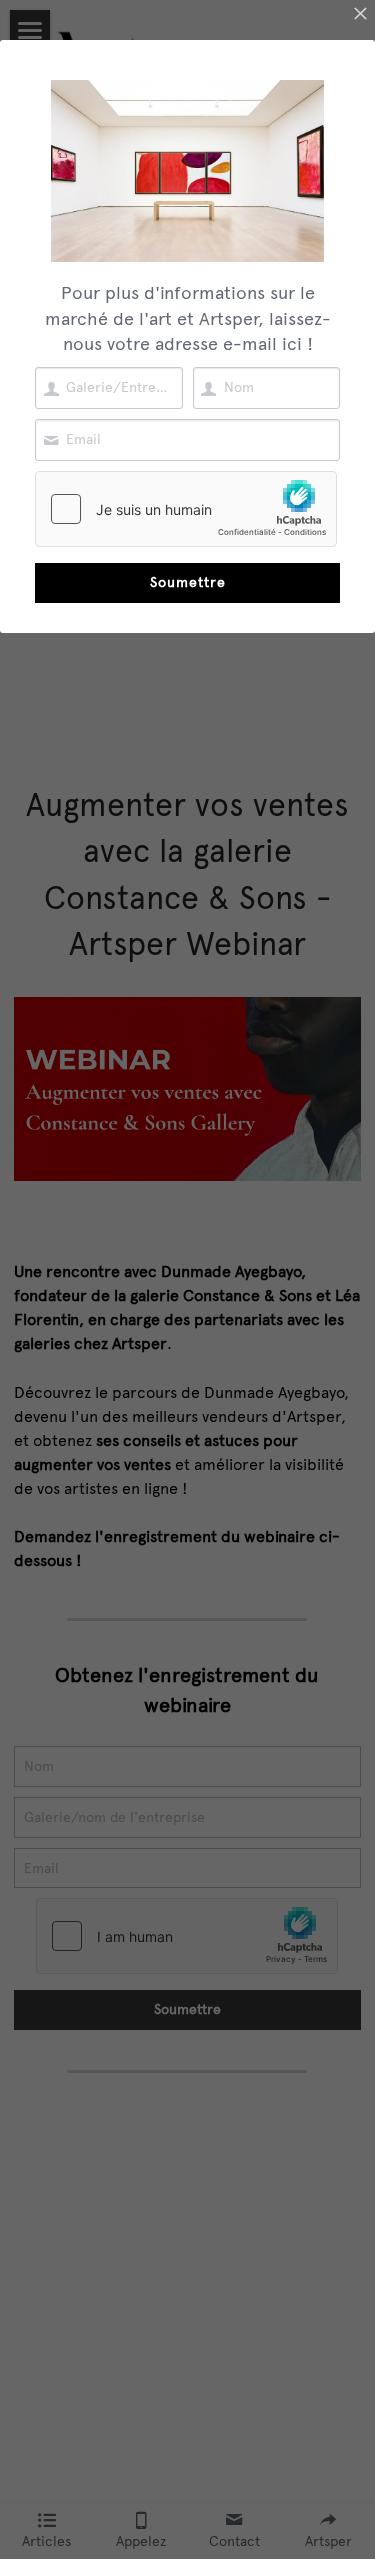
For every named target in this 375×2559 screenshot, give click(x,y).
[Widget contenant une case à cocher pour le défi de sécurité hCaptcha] (186, 509)
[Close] (360, 15)
